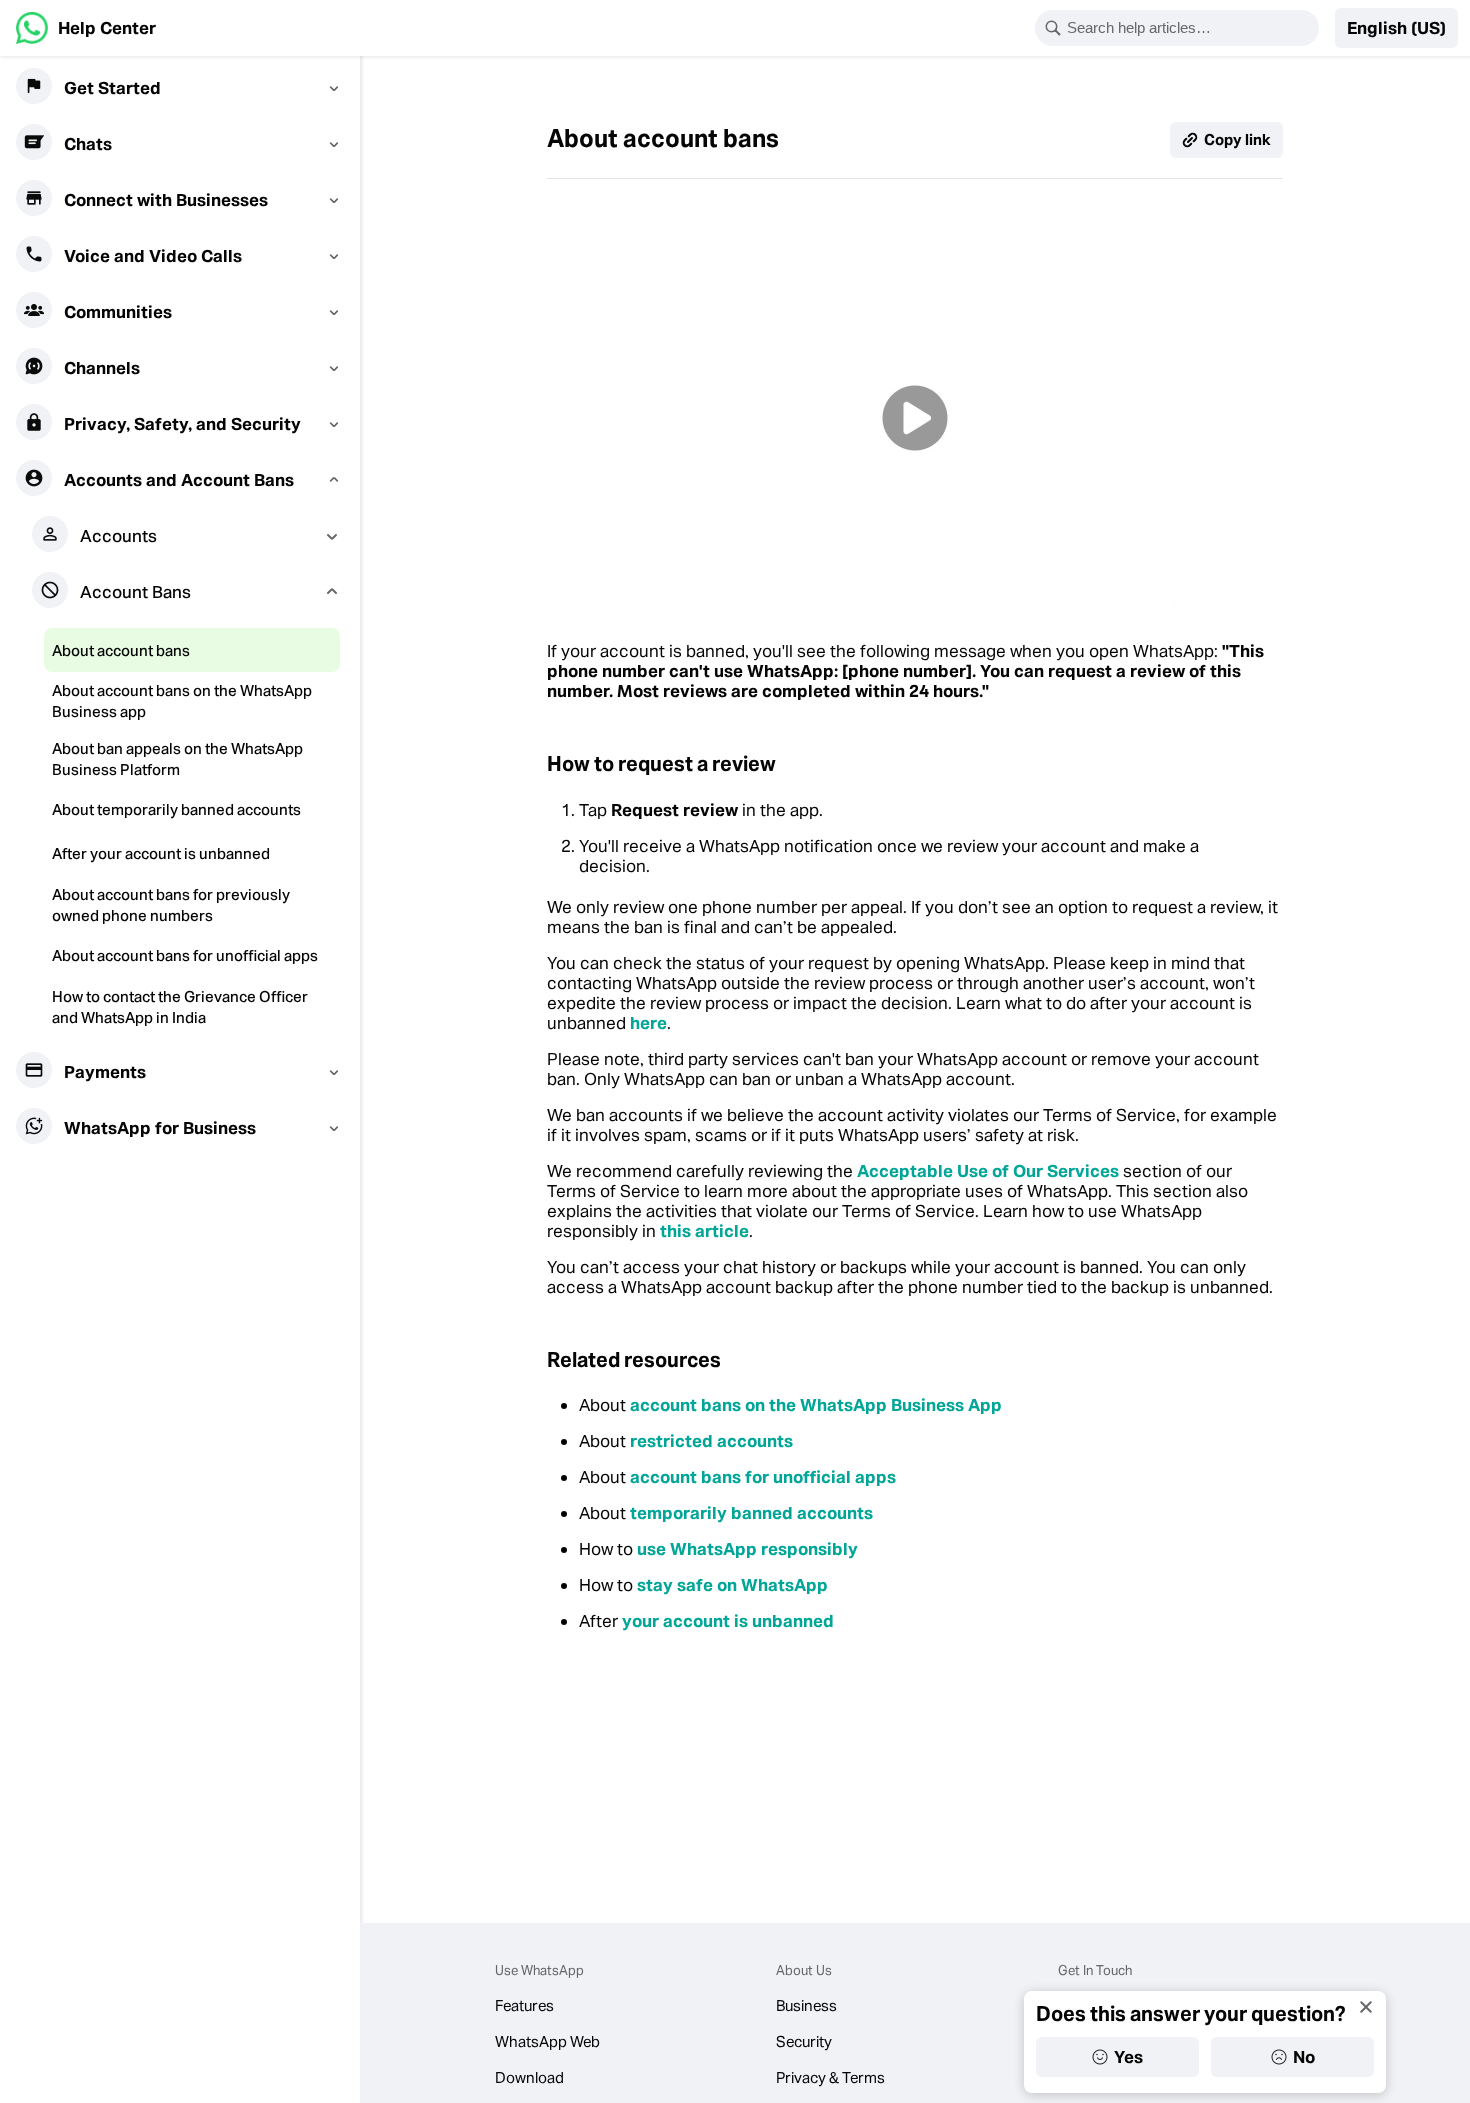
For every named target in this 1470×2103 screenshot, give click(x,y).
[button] (1396, 28)
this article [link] (704, 1231)
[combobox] (1190, 28)
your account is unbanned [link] (728, 1621)
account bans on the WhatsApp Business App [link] (816, 1405)
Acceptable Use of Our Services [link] (988, 1171)
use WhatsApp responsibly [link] (747, 1549)
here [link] (648, 1023)
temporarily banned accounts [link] (751, 1513)
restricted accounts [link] (711, 1441)
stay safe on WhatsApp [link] (732, 1585)
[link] (86, 28)
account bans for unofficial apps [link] (763, 1477)
